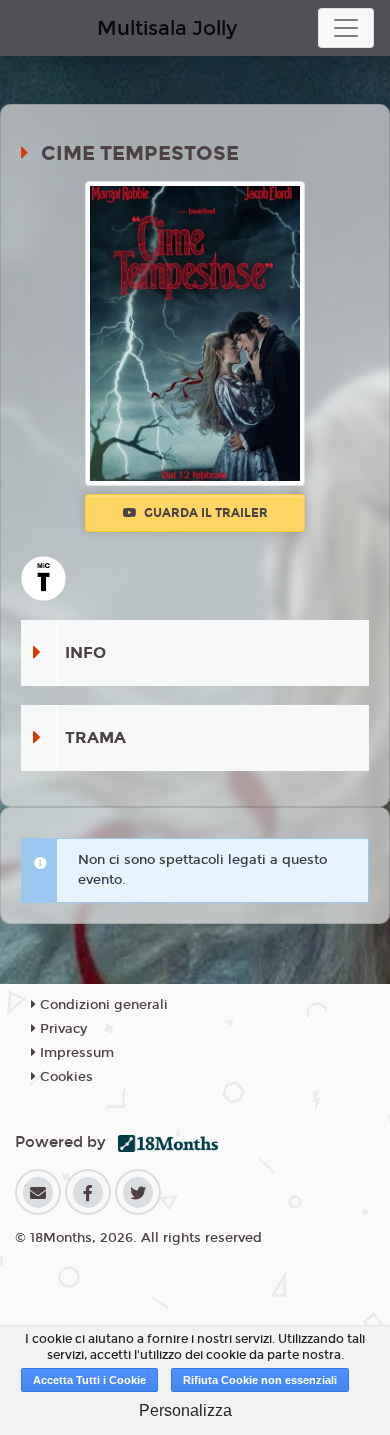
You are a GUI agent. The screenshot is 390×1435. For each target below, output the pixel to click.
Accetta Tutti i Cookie (89, 1380)
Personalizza (185, 1410)
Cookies (64, 1077)
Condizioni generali (102, 1005)
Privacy (61, 1029)
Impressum (75, 1053)
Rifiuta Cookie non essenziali (260, 1380)
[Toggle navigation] (346, 28)
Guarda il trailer (204, 513)
